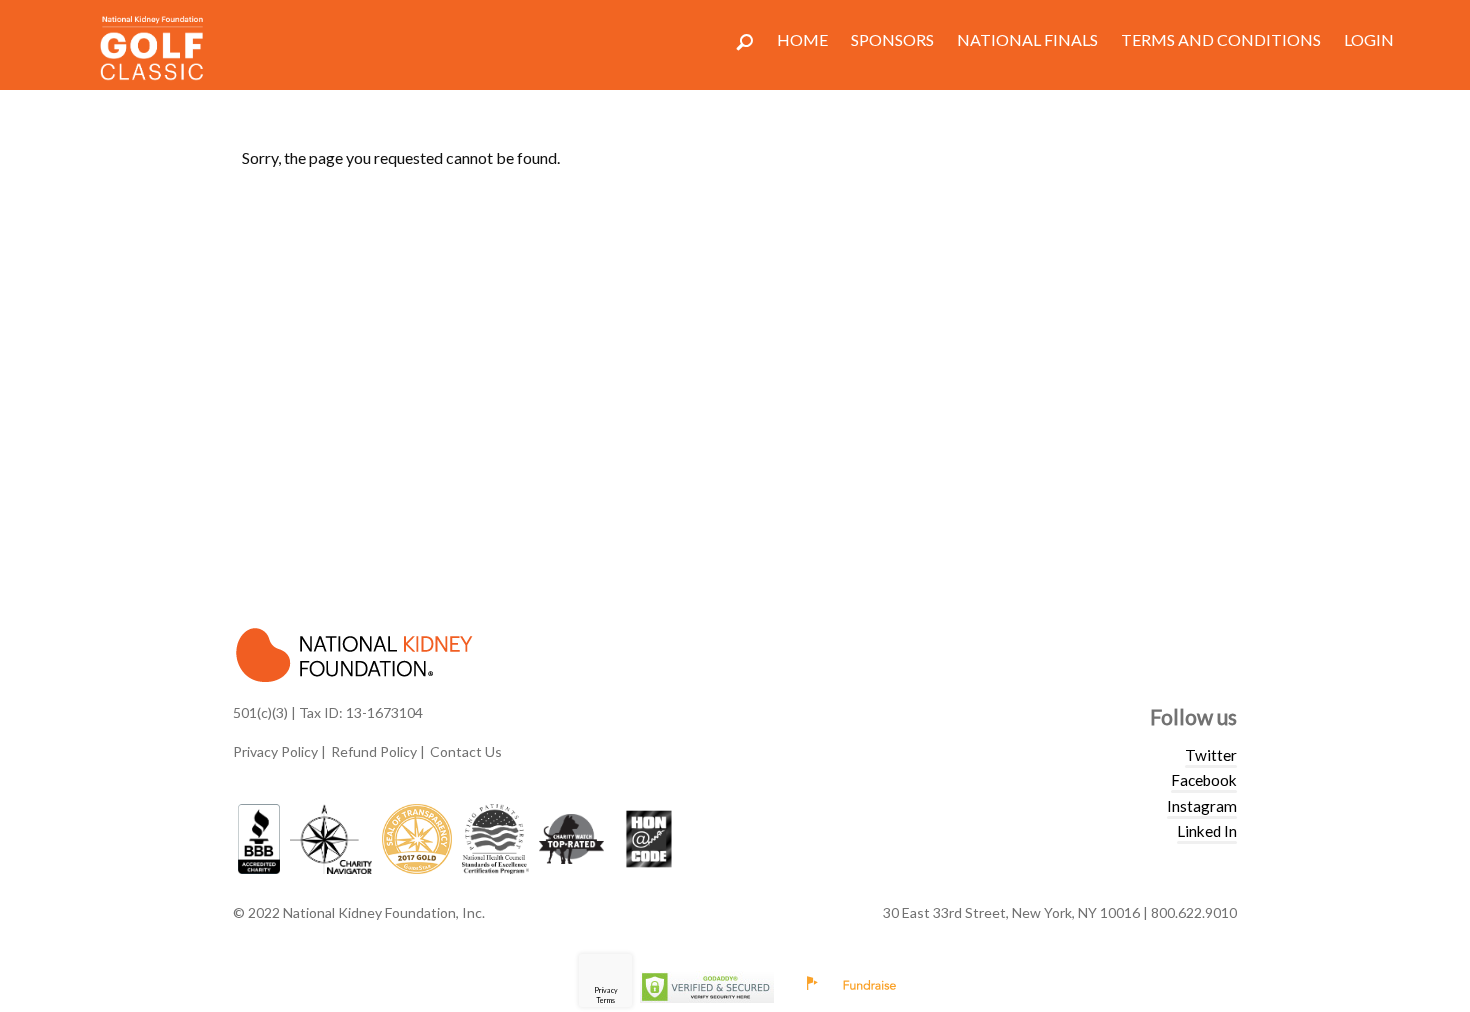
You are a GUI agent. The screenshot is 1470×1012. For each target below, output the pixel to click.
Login (1369, 39)
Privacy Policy (275, 751)
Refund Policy (374, 751)
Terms (605, 1000)
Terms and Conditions (1221, 39)
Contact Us (466, 751)
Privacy (606, 990)
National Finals (1027, 39)
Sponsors (892, 39)
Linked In (1207, 831)
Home (802, 39)
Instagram (1202, 806)
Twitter (1211, 755)
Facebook (1204, 780)
